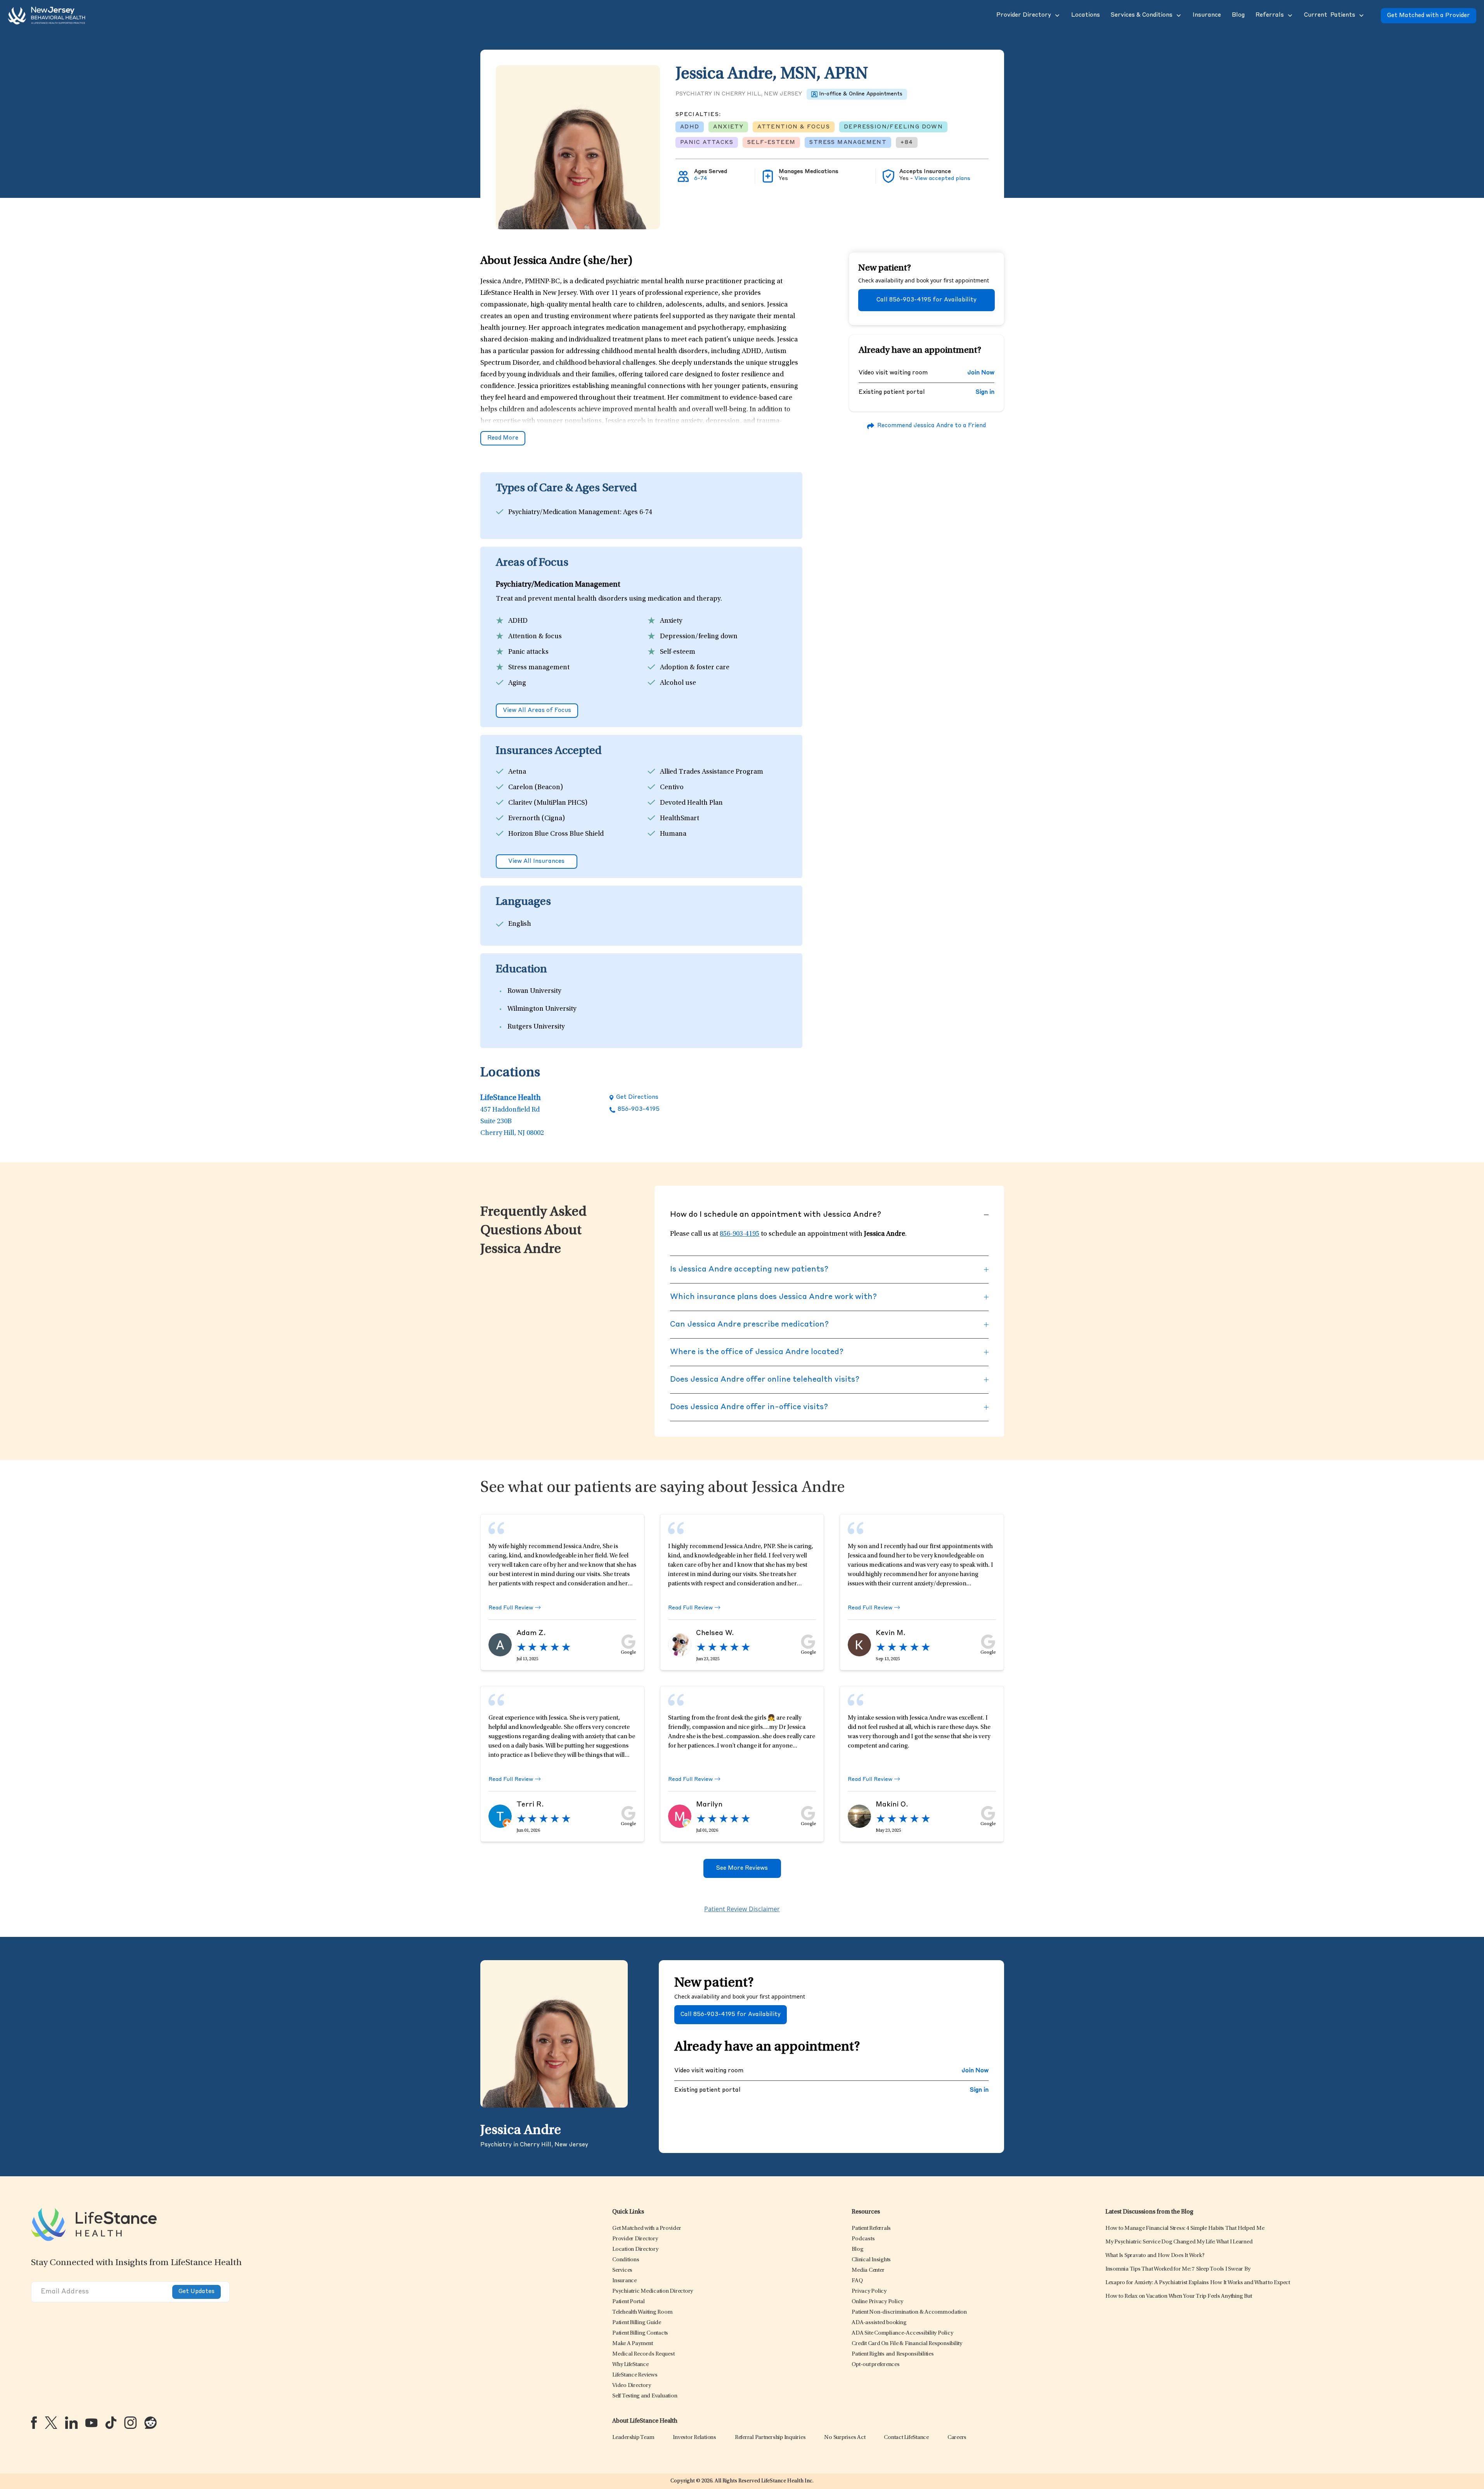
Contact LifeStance (906, 2438)
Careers (957, 2438)
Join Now (981, 373)
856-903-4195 (639, 1109)
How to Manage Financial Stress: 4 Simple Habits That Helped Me (1185, 2228)
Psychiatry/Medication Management (564, 513)
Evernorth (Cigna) (537, 819)
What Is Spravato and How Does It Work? (1155, 2256)
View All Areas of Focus (537, 711)
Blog (857, 2249)
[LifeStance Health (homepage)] (47, 16)
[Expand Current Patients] (1361, 16)
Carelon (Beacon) (536, 788)
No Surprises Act (845, 2438)
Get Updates (197, 2292)
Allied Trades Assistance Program (712, 772)
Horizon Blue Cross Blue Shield (556, 834)
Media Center (868, 2270)
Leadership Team (633, 2438)
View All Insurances (536, 862)
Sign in (985, 392)
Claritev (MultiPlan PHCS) (548, 803)
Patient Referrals (871, 2228)
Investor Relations (694, 2438)
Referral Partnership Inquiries (770, 2438)
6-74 (701, 178)
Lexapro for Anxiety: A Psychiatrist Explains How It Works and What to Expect (1198, 2283)
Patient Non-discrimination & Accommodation (909, 2312)
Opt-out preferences (875, 2365)
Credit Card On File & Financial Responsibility (907, 2344)
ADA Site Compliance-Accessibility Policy (902, 2333)
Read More (503, 438)
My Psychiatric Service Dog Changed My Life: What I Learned (1179, 2242)
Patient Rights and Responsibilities (893, 2354)
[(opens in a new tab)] (34, 2423)
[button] (1023, 16)
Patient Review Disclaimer (742, 1909)
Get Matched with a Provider (1429, 16)
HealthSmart (680, 819)
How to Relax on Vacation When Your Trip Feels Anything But (1179, 2296)
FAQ (857, 2281)
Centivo (672, 788)
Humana (673, 834)
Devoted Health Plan (691, 803)
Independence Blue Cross (548, 850)
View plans (942, 178)
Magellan (674, 850)
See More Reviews (742, 1868)
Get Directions (637, 1097)
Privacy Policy (869, 2291)
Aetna (517, 772)
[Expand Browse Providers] (1056, 16)
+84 (907, 142)
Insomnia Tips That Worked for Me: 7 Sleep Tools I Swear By (1178, 2269)
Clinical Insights (871, 2260)
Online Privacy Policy (877, 2302)
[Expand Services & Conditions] (1178, 16)
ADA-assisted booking (879, 2323)
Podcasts (863, 2239)
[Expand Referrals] (1289, 16)
